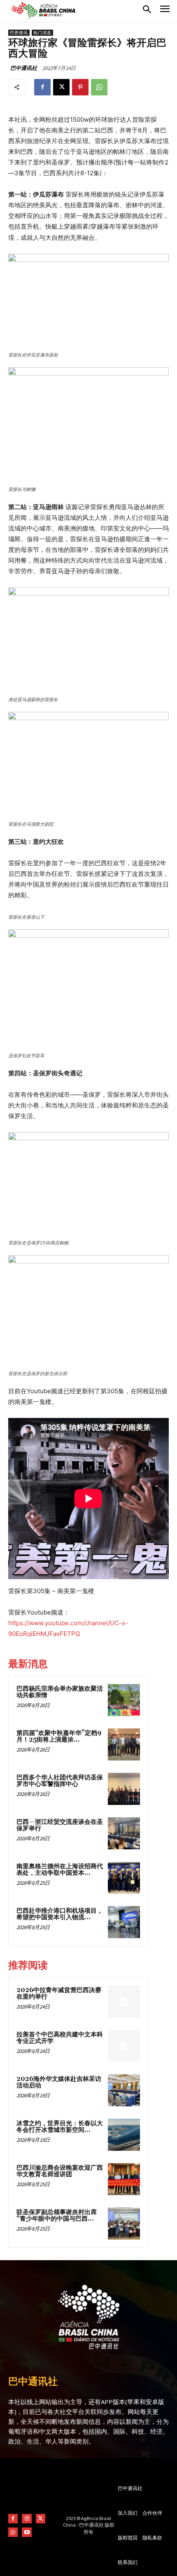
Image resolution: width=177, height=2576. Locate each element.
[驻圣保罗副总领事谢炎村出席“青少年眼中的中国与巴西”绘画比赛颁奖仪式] (124, 2224)
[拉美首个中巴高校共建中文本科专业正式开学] (124, 2046)
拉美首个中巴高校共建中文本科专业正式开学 (60, 2038)
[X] (61, 87)
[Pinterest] (80, 87)
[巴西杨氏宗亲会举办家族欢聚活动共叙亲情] (124, 1700)
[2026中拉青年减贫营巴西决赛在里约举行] (124, 2001)
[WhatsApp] (99, 87)
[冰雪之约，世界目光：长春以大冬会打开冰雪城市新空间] (124, 2135)
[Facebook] (42, 87)
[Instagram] (27, 2519)
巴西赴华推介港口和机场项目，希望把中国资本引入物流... (60, 1914)
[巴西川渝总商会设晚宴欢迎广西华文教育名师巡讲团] (124, 2179)
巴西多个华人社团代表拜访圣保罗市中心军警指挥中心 (60, 1781)
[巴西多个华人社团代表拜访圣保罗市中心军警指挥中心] (124, 1789)
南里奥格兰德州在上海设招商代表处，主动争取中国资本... (60, 1870)
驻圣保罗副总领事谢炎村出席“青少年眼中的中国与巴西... (57, 2216)
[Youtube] (27, 2532)
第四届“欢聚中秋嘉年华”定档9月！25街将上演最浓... (59, 1737)
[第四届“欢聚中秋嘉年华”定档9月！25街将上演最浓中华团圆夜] (124, 1744)
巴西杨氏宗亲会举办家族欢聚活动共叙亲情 (60, 1692)
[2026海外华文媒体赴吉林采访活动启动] (124, 2090)
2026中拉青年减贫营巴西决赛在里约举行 (59, 1994)
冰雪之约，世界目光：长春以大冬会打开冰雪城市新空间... (60, 2127)
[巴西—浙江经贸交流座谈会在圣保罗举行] (124, 1833)
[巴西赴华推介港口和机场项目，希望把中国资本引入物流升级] (124, 1922)
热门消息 (42, 33)
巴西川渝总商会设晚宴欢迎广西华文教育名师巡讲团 (60, 2171)
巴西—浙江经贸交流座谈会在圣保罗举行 (60, 1825)
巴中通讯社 (24, 68)
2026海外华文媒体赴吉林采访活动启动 (59, 2083)
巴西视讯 (19, 33)
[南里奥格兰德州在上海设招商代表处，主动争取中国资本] (124, 1878)
